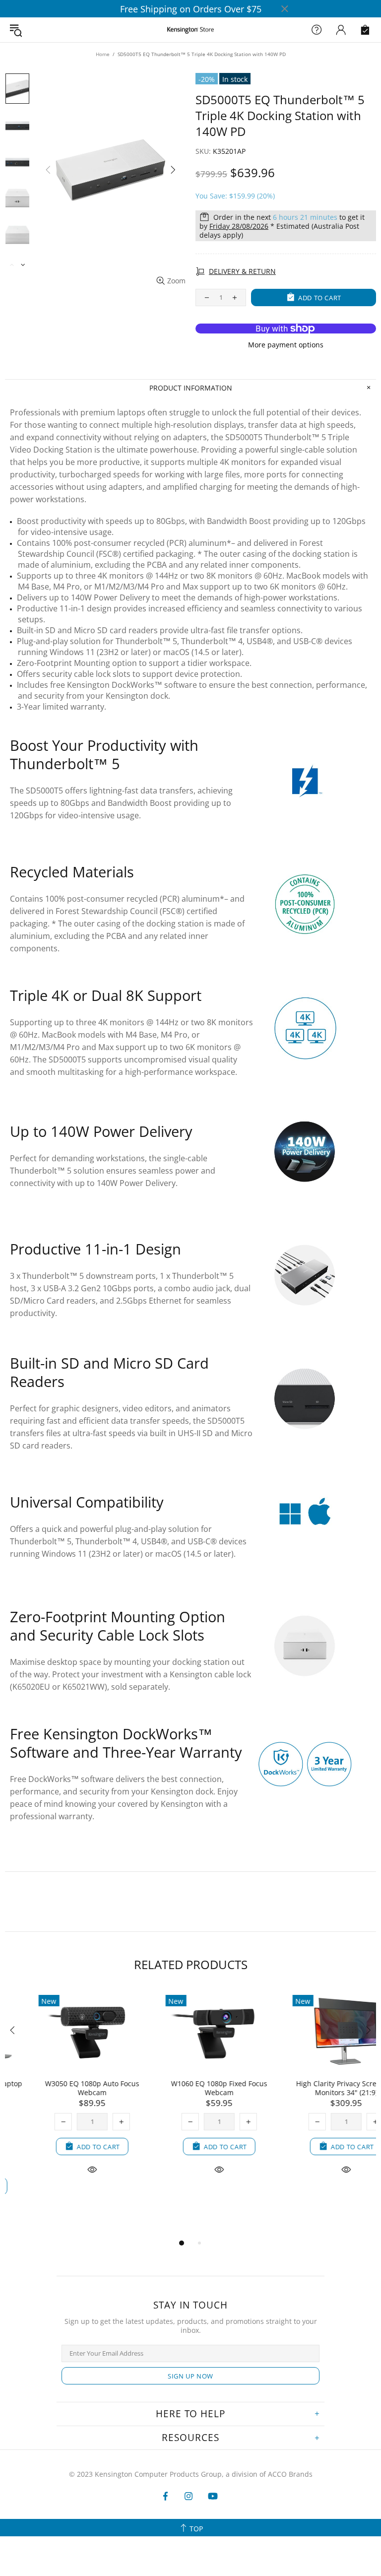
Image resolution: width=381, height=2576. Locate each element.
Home (103, 54)
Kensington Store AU (190, 30)
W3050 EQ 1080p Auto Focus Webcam (63, 2088)
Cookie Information (131, 2555)
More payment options (286, 345)
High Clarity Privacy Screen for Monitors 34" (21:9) (317, 2088)
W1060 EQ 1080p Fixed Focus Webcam (190, 2088)
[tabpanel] (63, 2094)
